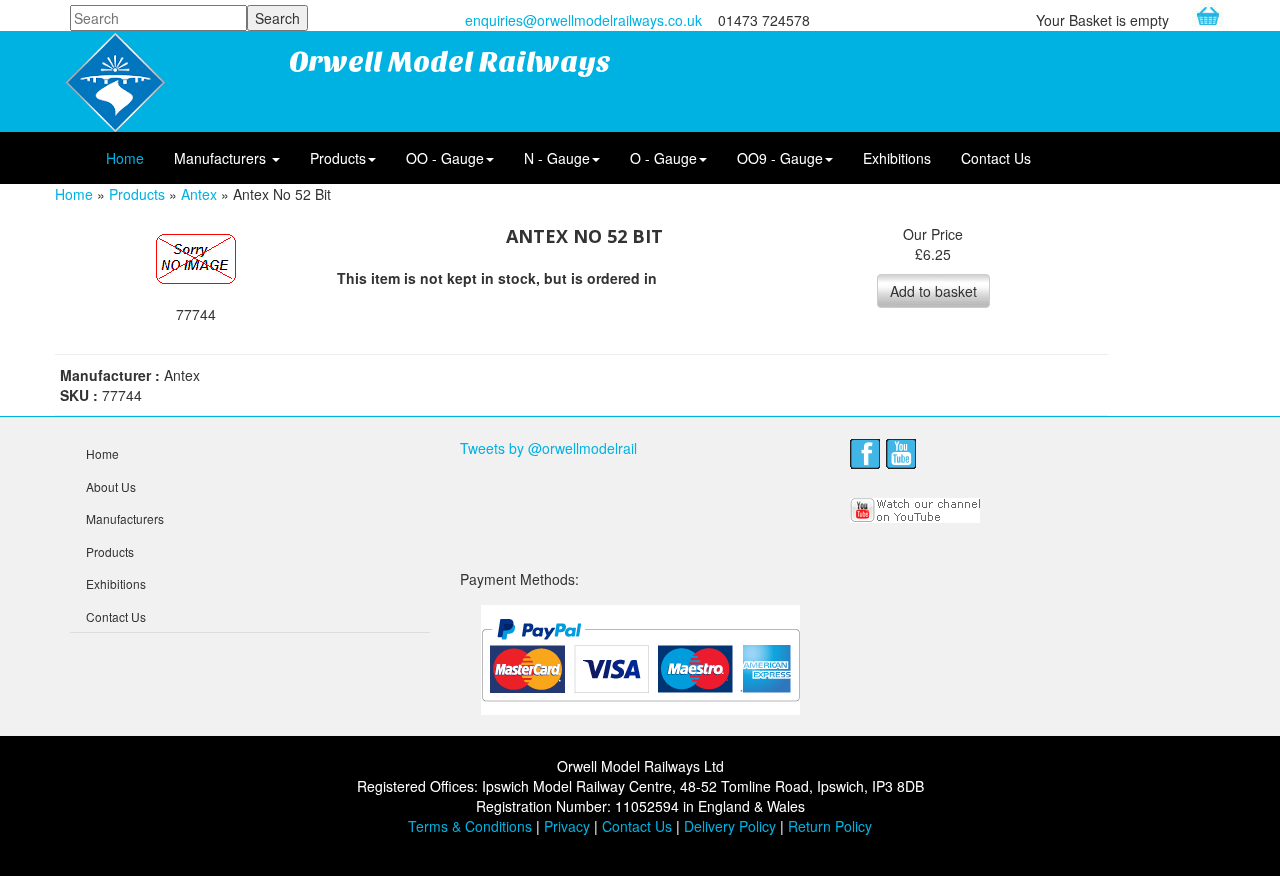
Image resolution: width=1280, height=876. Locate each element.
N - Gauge (557, 158)
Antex (199, 194)
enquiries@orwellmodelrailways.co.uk (583, 20)
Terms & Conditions (470, 826)
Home (125, 158)
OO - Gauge (445, 158)
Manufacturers (222, 158)
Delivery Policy (730, 826)
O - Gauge (663, 158)
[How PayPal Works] (640, 659)
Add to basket (933, 291)
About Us (111, 486)
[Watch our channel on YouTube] (916, 508)
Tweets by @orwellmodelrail (548, 448)
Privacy (567, 826)
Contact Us (996, 158)
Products (338, 158)
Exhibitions (897, 158)
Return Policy (830, 826)
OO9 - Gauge (780, 158)
